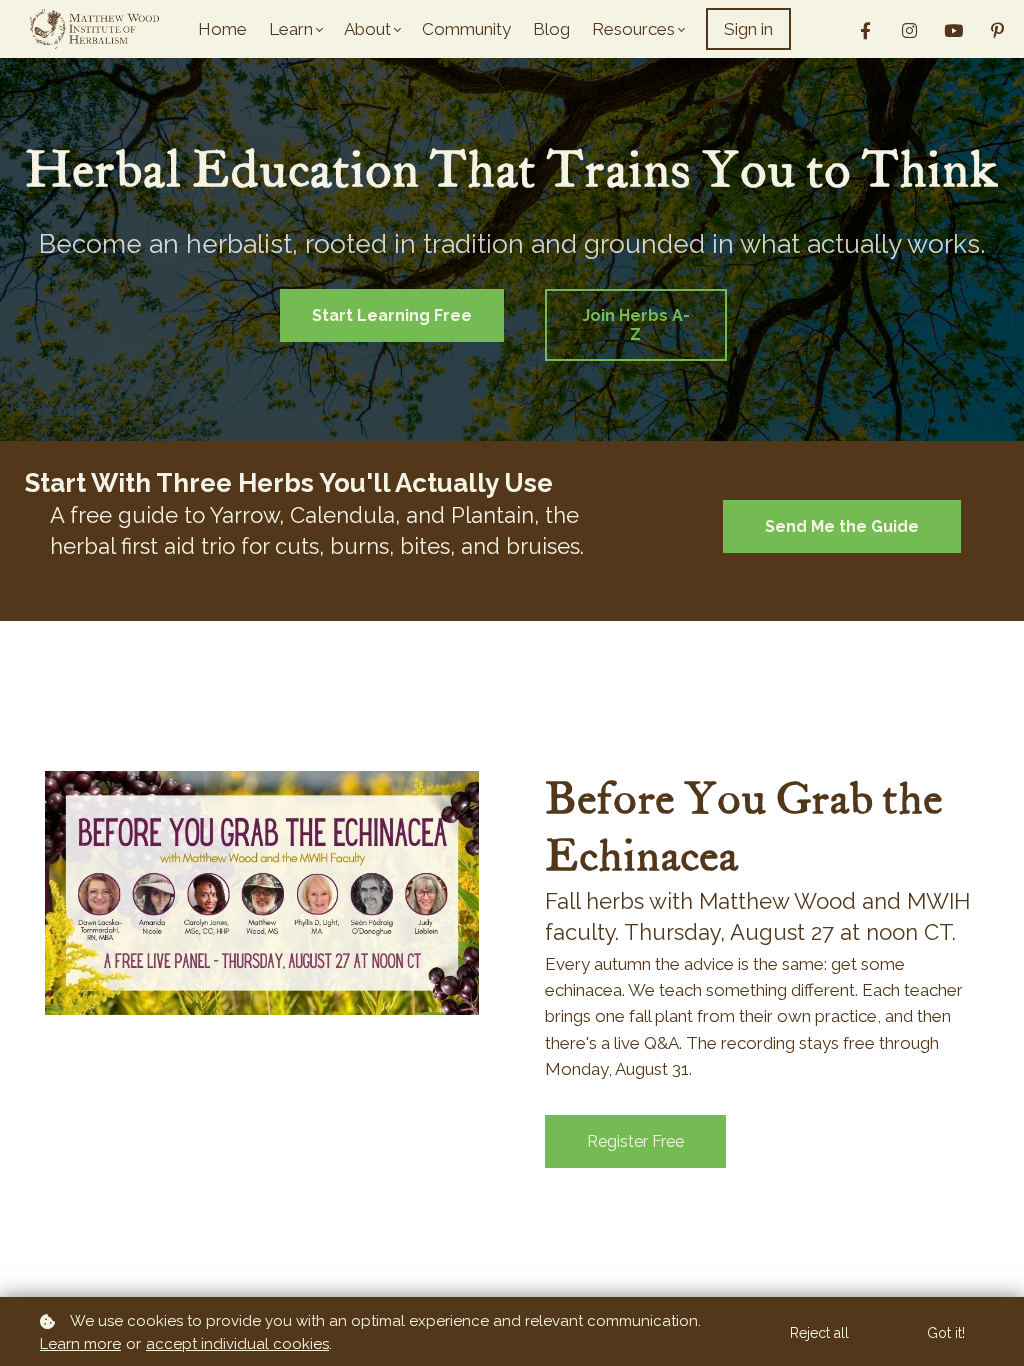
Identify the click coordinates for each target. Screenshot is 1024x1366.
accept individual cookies (237, 1344)
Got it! (946, 1333)
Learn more (80, 1344)
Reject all (819, 1333)
